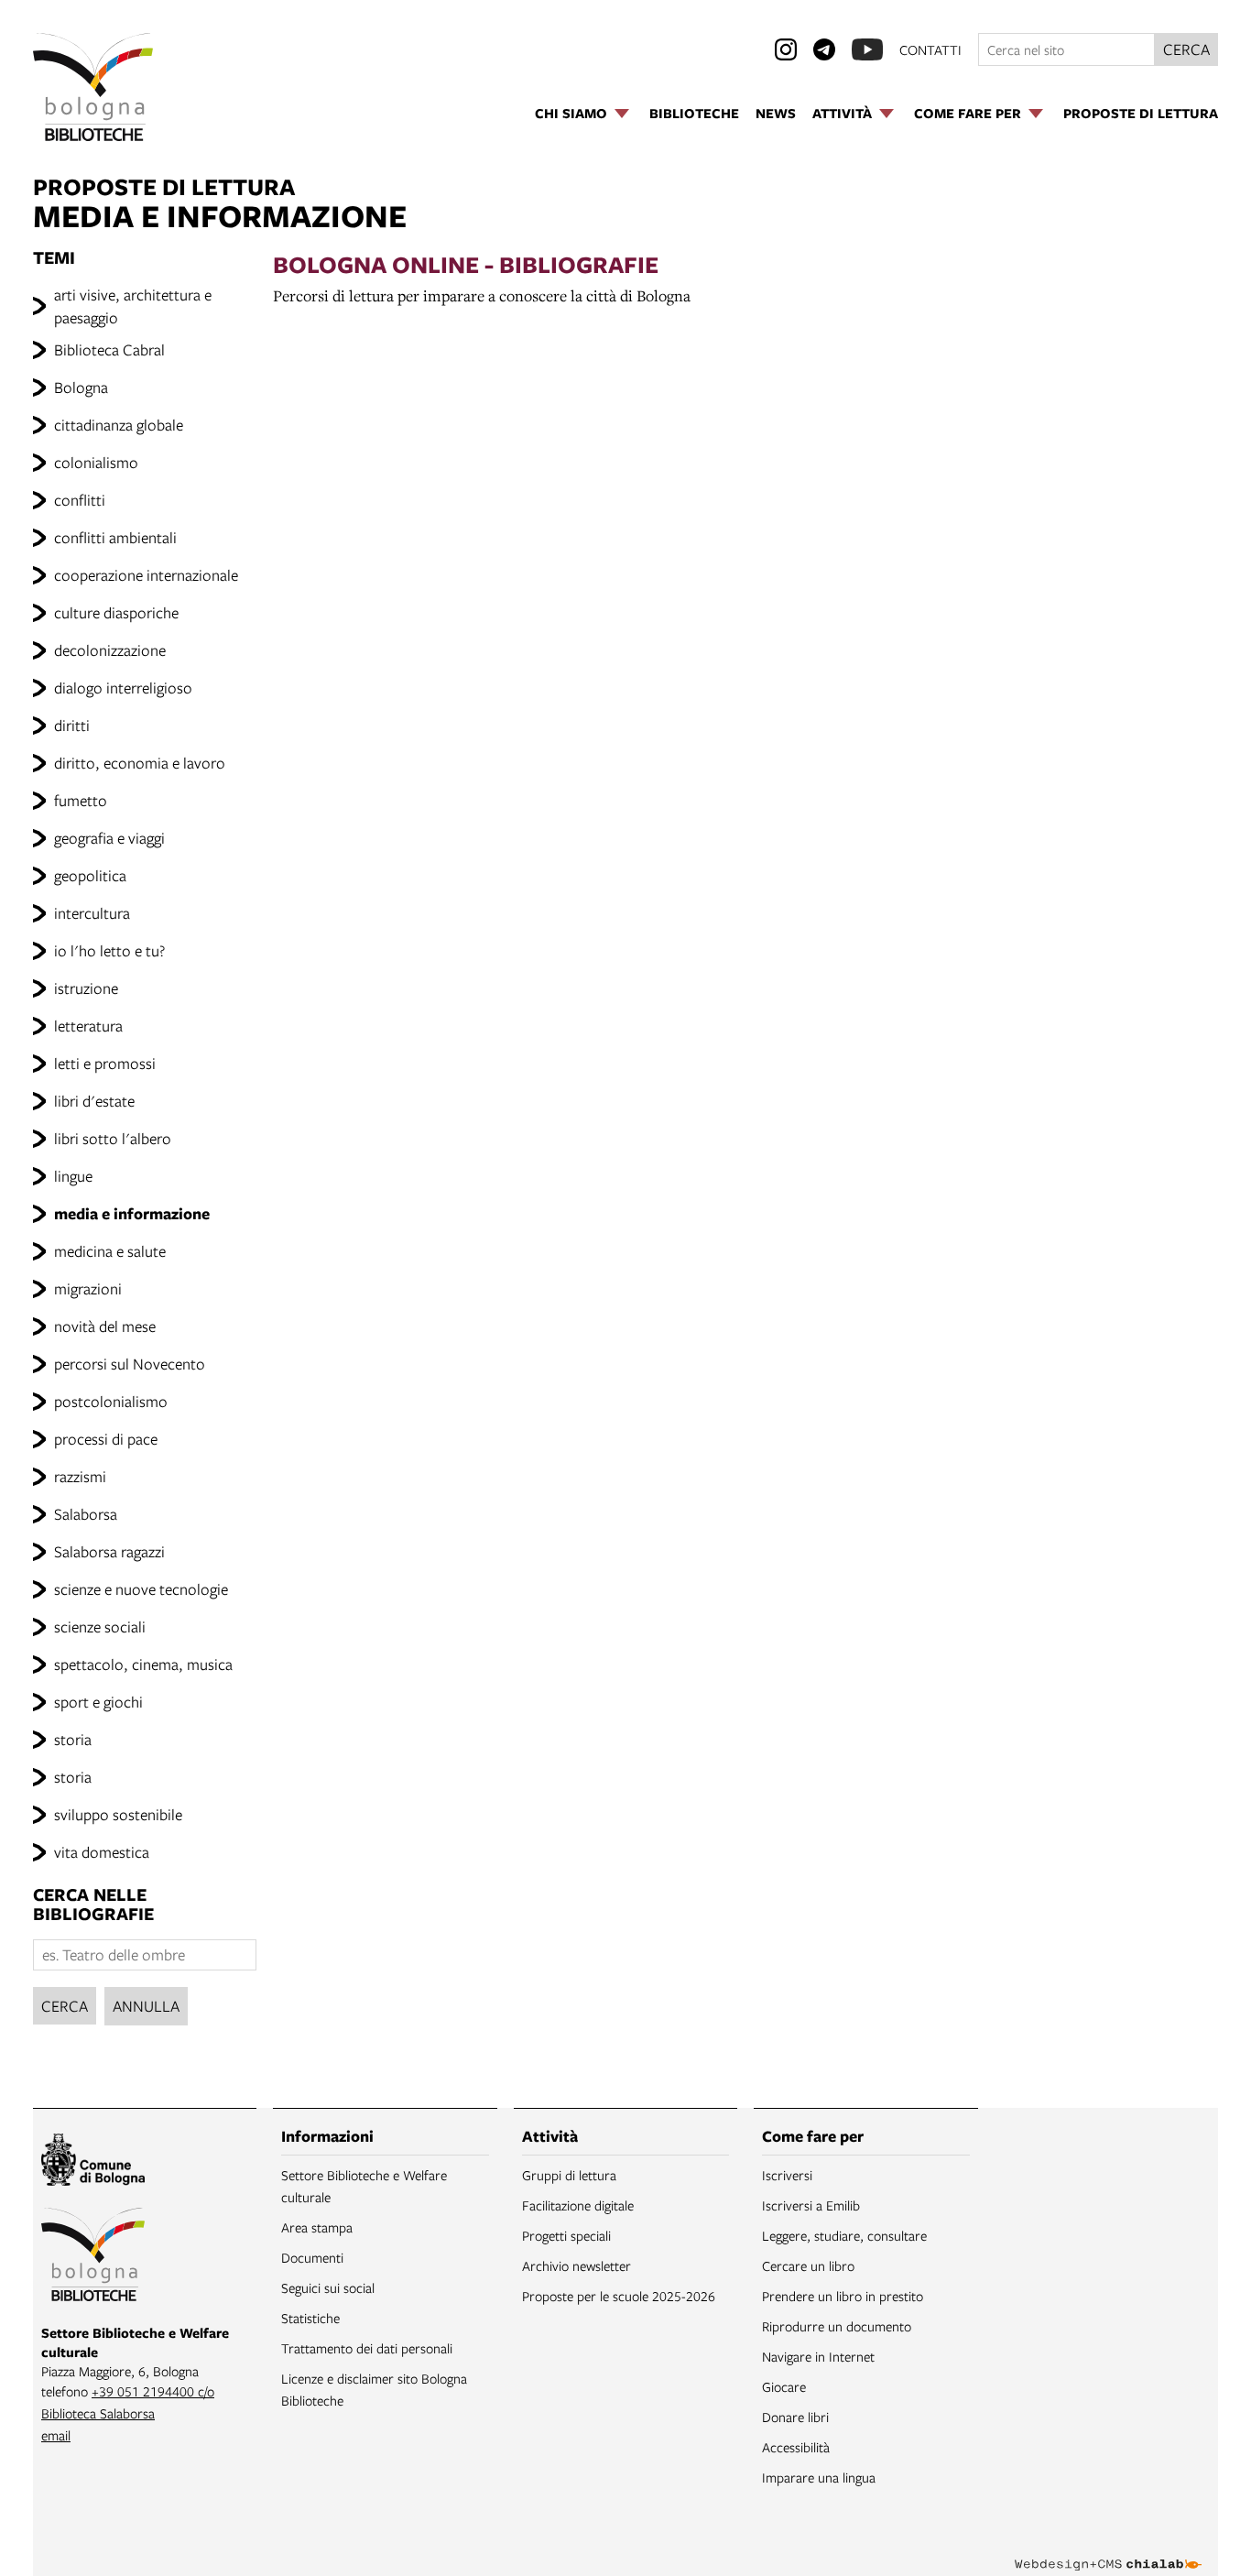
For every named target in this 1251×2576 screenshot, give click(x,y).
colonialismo (96, 462)
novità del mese (105, 1326)
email (56, 2435)
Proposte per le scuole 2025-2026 (619, 2296)
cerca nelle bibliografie (93, 1904)
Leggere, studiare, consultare (844, 2235)
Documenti (312, 2257)
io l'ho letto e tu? (109, 950)
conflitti (80, 500)
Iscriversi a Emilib (811, 2205)
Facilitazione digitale (578, 2205)
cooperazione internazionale (146, 575)
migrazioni (88, 1288)
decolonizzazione (110, 650)
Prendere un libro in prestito (843, 2296)
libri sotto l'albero (113, 1138)
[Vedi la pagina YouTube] (867, 49)
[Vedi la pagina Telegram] (824, 49)
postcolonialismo (111, 1401)
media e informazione (132, 1213)
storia (73, 1739)
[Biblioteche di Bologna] (93, 2257)
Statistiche (310, 2318)
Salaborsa (86, 1514)
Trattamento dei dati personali (367, 2348)
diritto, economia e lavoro (140, 763)
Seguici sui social (328, 2287)
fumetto (81, 800)
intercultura (92, 913)
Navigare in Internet (818, 2356)
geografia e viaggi (109, 838)
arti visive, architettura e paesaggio (133, 306)
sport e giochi (98, 1702)
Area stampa (317, 2227)
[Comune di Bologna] (93, 2162)
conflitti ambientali (115, 537)
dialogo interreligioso (123, 688)
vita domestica (102, 1852)
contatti (930, 49)
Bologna (81, 387)
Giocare (784, 2386)
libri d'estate (94, 1101)
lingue (73, 1176)
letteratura (88, 1026)
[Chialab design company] (1108, 2549)
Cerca (65, 2006)
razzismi (80, 1476)
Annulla (146, 2006)
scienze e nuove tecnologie (141, 1589)
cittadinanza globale (119, 425)
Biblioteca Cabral (109, 349)
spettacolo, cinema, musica (143, 1664)
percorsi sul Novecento (130, 1364)
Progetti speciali (566, 2235)
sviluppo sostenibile (118, 1814)
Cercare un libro (808, 2265)
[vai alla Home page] (93, 87)
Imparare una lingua (819, 2477)
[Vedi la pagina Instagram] (786, 49)
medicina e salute (110, 1251)
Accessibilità (796, 2447)
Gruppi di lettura (569, 2175)
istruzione (86, 988)
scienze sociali (100, 1626)
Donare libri (795, 2417)
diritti (72, 725)
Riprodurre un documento (837, 2326)
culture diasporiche (116, 612)
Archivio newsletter (577, 2265)
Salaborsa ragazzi (109, 1551)
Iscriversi (787, 2175)
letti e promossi (105, 1063)
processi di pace (106, 1439)
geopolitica (90, 875)
